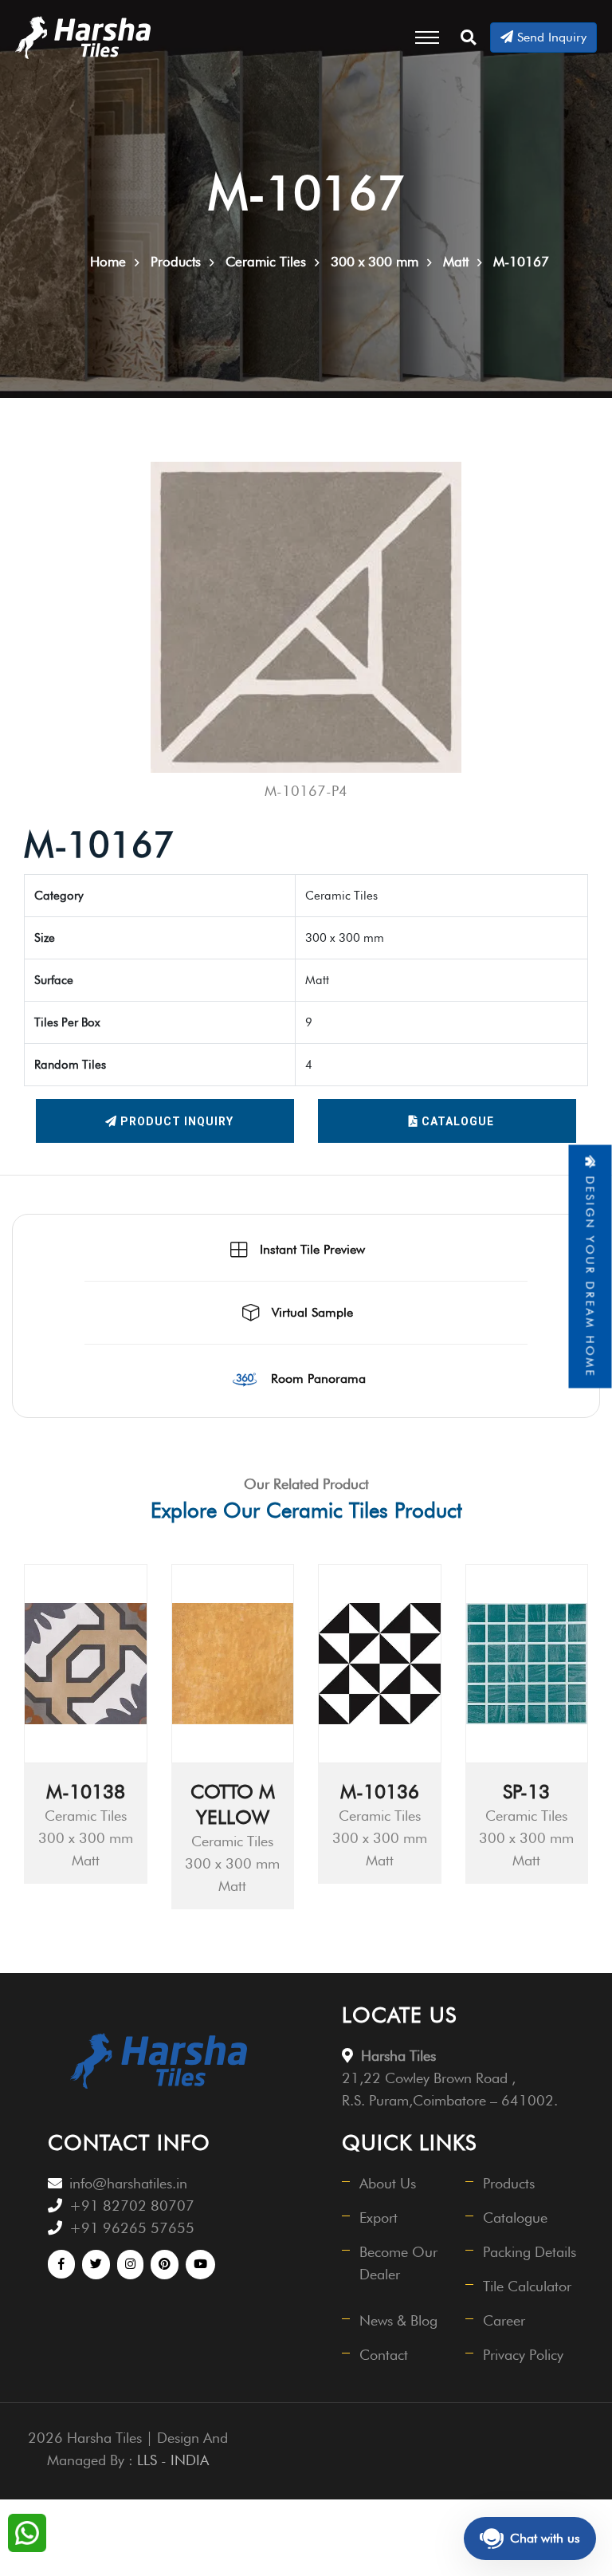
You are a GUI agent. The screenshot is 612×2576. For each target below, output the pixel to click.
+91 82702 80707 (132, 2206)
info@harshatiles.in (128, 2183)
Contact (384, 2355)
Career (504, 2320)
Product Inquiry (175, 1121)
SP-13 (526, 1792)
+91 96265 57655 (132, 2228)
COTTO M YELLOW (233, 1804)
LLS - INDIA (173, 2460)
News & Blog (398, 2320)
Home (108, 262)
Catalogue (456, 1121)
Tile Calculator (527, 2286)
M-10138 (86, 1792)
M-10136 (380, 1792)
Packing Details (530, 2252)
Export (379, 2218)
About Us (388, 2183)
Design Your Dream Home (590, 1274)
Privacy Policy (523, 2355)
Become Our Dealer (398, 2263)
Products (509, 2183)
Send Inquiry (550, 37)
